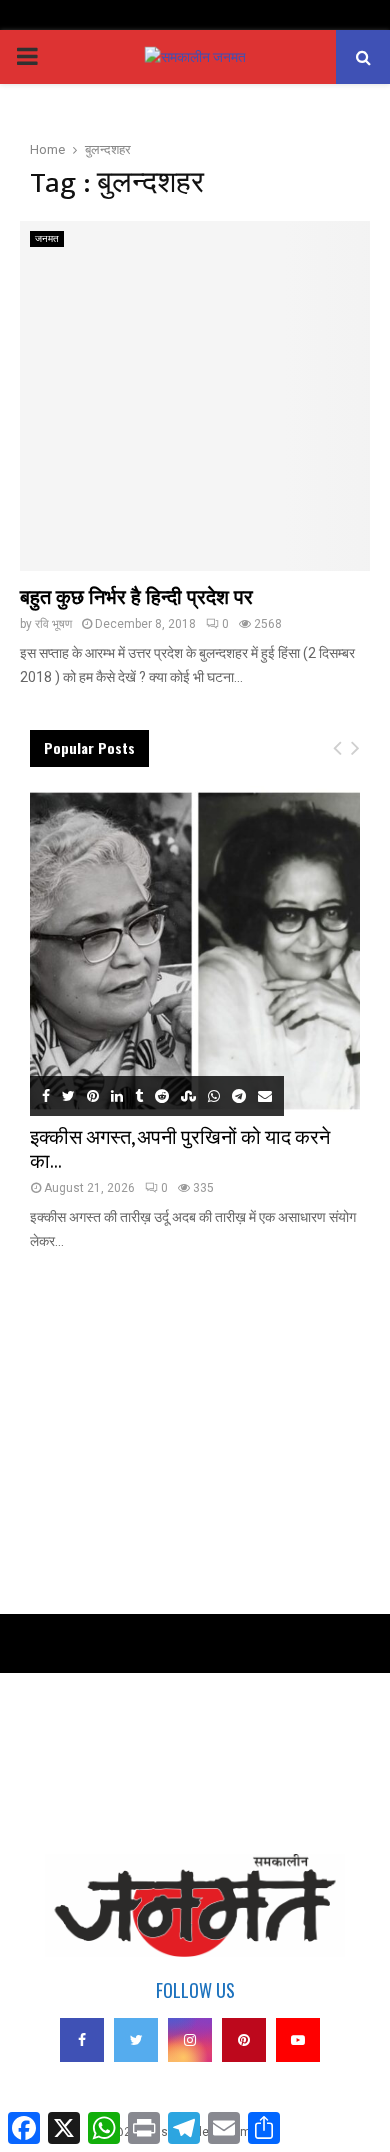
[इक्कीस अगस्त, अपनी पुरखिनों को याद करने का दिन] (195, 951)
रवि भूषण (53, 624)
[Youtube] (298, 2040)
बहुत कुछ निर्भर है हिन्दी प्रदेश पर (136, 598)
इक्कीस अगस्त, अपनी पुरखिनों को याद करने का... (180, 1150)
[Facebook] (82, 2040)
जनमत (47, 238)
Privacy (49, 1735)
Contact (50, 1763)
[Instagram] (190, 2040)
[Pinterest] (244, 2040)
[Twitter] (136, 2040)
